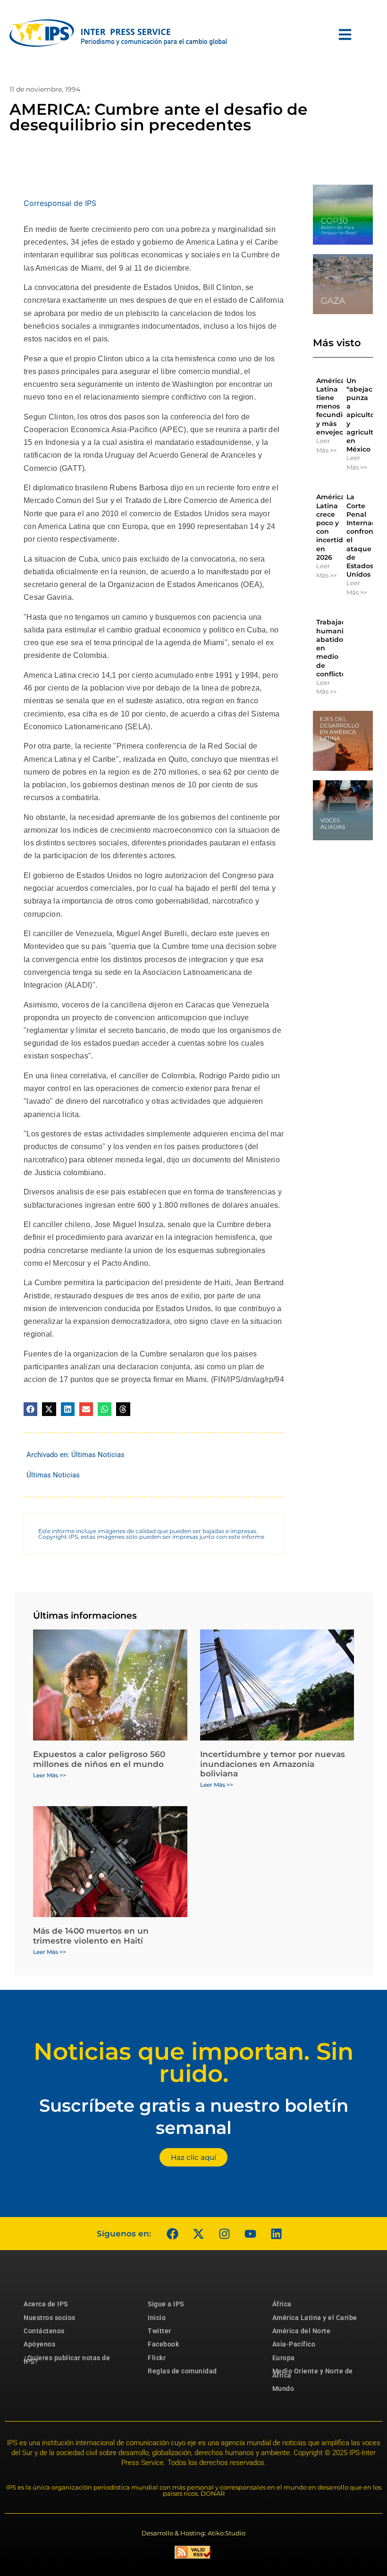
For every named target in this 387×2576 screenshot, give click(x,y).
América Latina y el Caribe (315, 2318)
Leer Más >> (326, 445)
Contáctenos (44, 2331)
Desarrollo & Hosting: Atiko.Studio (193, 2533)
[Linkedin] (276, 2234)
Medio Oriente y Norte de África (313, 2373)
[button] (30, 1409)
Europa (284, 2358)
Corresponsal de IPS (60, 203)
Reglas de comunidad (182, 2371)
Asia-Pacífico (294, 2344)
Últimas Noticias (98, 1455)
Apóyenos (39, 2344)
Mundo (283, 2388)
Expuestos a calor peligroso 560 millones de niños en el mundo (99, 1759)
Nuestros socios (50, 2318)
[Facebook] (172, 2234)
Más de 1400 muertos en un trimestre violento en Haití (91, 1936)
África (282, 2304)
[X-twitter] (198, 2234)
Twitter (160, 2331)
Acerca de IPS (46, 2304)
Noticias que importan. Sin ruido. (193, 2063)
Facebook (163, 2344)
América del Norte (302, 2331)
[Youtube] (250, 2234)
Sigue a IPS (166, 2304)
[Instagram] (224, 2234)
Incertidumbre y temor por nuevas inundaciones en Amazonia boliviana (273, 1764)
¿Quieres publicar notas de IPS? (67, 2360)
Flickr (157, 2358)
